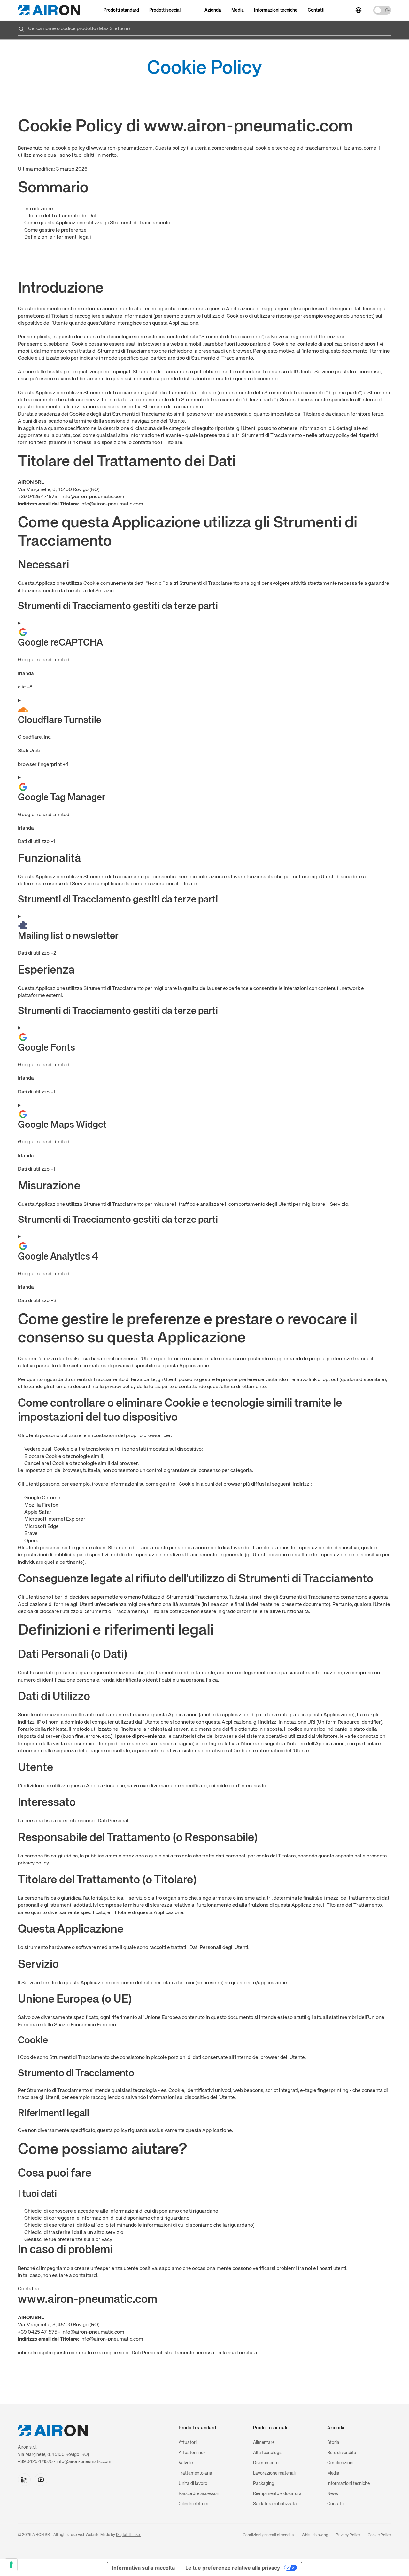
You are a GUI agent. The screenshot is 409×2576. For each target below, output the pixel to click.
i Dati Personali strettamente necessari (174, 2353)
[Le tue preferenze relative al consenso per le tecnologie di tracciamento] (11, 2565)
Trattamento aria (195, 2473)
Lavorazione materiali (274, 2473)
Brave (31, 1534)
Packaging (264, 2484)
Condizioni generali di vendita (268, 2535)
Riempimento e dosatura (277, 2494)
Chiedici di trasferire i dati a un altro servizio (74, 2233)
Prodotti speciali (165, 10)
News (333, 2494)
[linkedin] (24, 2480)
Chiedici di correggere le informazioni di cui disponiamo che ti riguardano (107, 2218)
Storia (333, 2443)
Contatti (316, 10)
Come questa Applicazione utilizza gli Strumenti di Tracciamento (97, 223)
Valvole (186, 2463)
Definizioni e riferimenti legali (58, 237)
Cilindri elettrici (193, 2504)
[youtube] (41, 2480)
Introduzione (39, 209)
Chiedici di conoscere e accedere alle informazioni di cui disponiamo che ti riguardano (121, 2211)
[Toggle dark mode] (382, 10)
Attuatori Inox (192, 2453)
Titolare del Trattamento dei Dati (61, 216)
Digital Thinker (128, 2535)
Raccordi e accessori (199, 2494)
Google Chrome (42, 1498)
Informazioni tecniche (276, 10)
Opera (31, 1541)
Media (238, 10)
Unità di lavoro (193, 2484)
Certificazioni (340, 2463)
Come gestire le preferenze (55, 230)
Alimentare (264, 2443)
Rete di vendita (342, 2453)
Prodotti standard (121, 10)
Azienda (213, 10)
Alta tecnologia (268, 2453)
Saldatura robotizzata (275, 2504)
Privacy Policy (348, 2535)
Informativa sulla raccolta (143, 2568)
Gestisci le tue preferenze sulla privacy (68, 2240)
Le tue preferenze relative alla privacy (233, 2568)
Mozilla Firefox (41, 1505)
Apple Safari (39, 1512)
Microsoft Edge (42, 1527)
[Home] (49, 10)
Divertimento (266, 2463)
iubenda (27, 2353)
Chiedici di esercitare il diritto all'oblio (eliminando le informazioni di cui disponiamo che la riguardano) (139, 2225)
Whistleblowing (315, 2535)
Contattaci (30, 2289)
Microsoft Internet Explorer (55, 1519)
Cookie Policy (379, 2535)
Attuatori (188, 2443)
